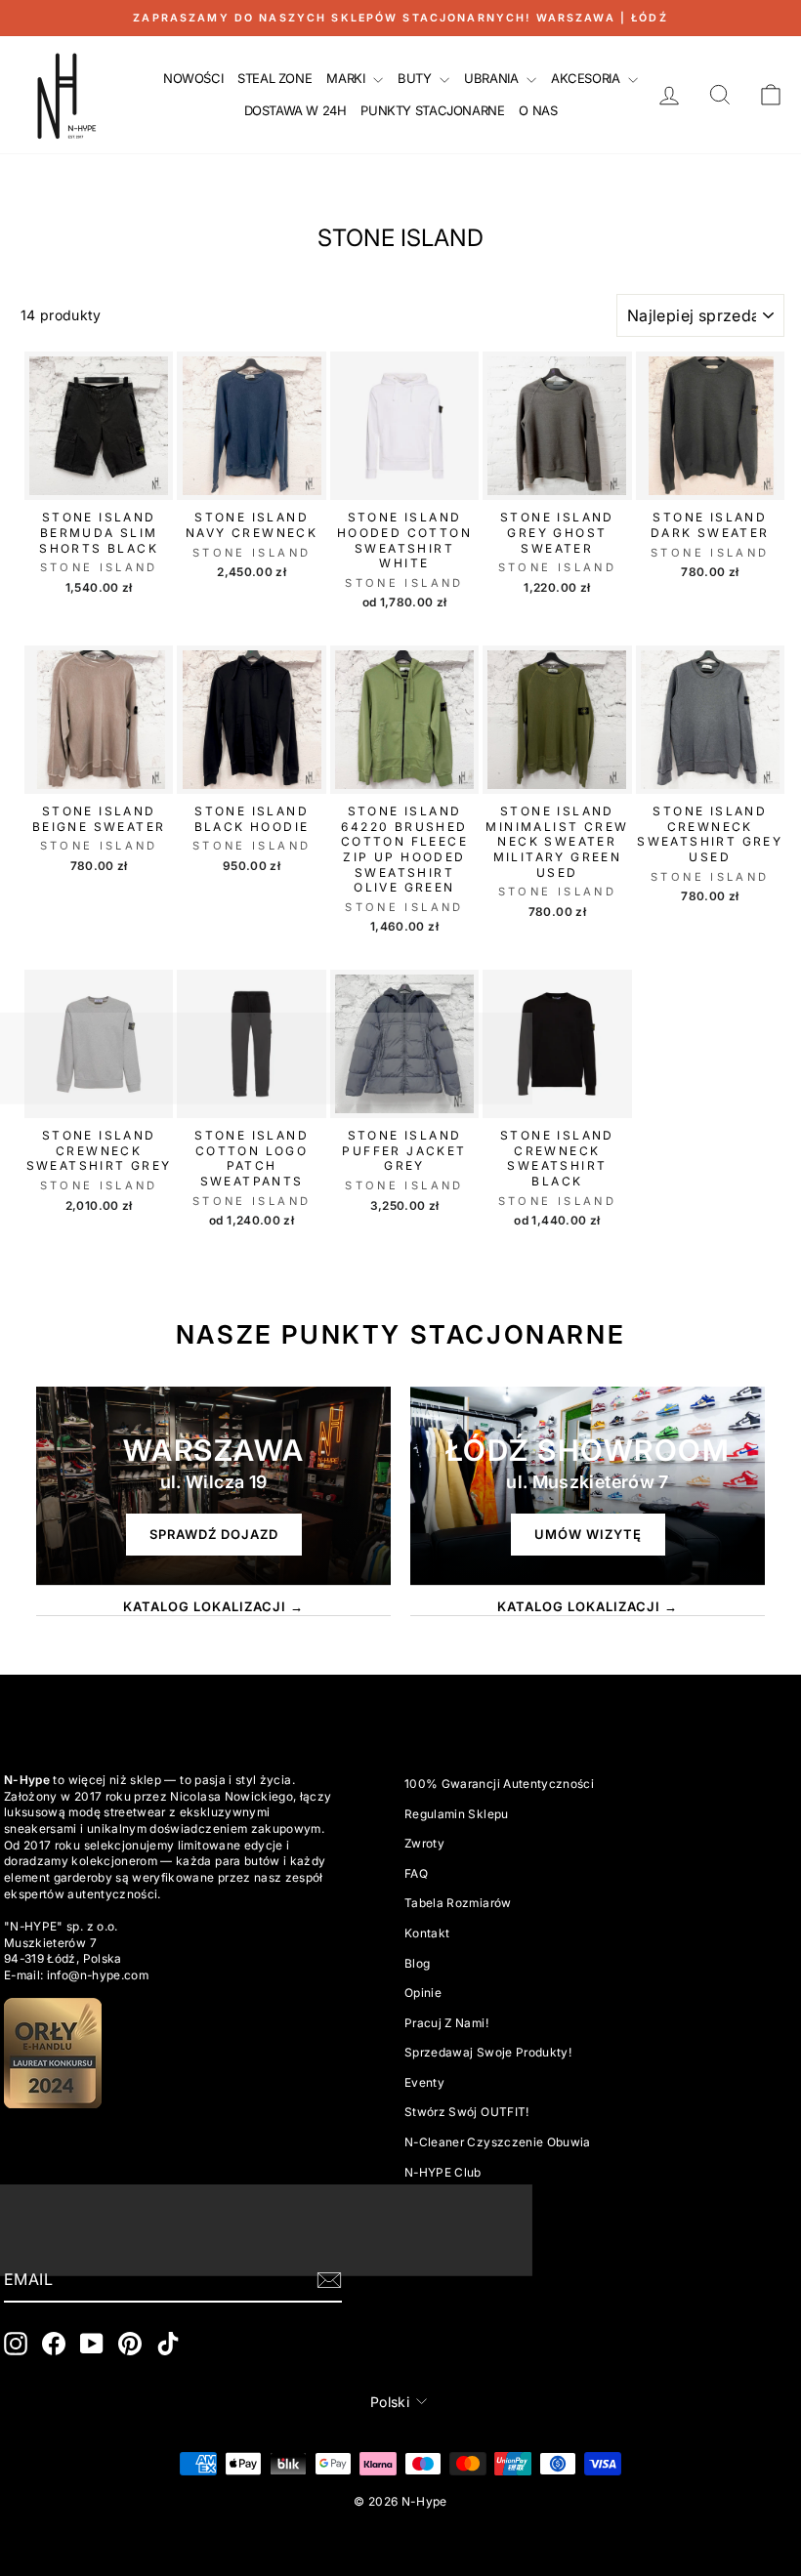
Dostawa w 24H (295, 110)
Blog (417, 1963)
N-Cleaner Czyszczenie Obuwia (498, 2142)
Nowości (193, 78)
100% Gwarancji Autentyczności (499, 1784)
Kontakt (427, 1933)
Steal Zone (274, 78)
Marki (347, 78)
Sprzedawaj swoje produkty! (488, 2052)
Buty (416, 78)
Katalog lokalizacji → (213, 1606)
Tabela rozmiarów (458, 1903)
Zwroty (424, 1843)
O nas (538, 110)
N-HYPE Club (443, 2172)
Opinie (423, 1993)
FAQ (416, 1873)
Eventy (424, 2082)
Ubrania (493, 78)
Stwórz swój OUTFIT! (467, 2112)
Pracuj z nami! (446, 2023)
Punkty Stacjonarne (432, 110)
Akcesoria (587, 78)
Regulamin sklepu (457, 1814)
